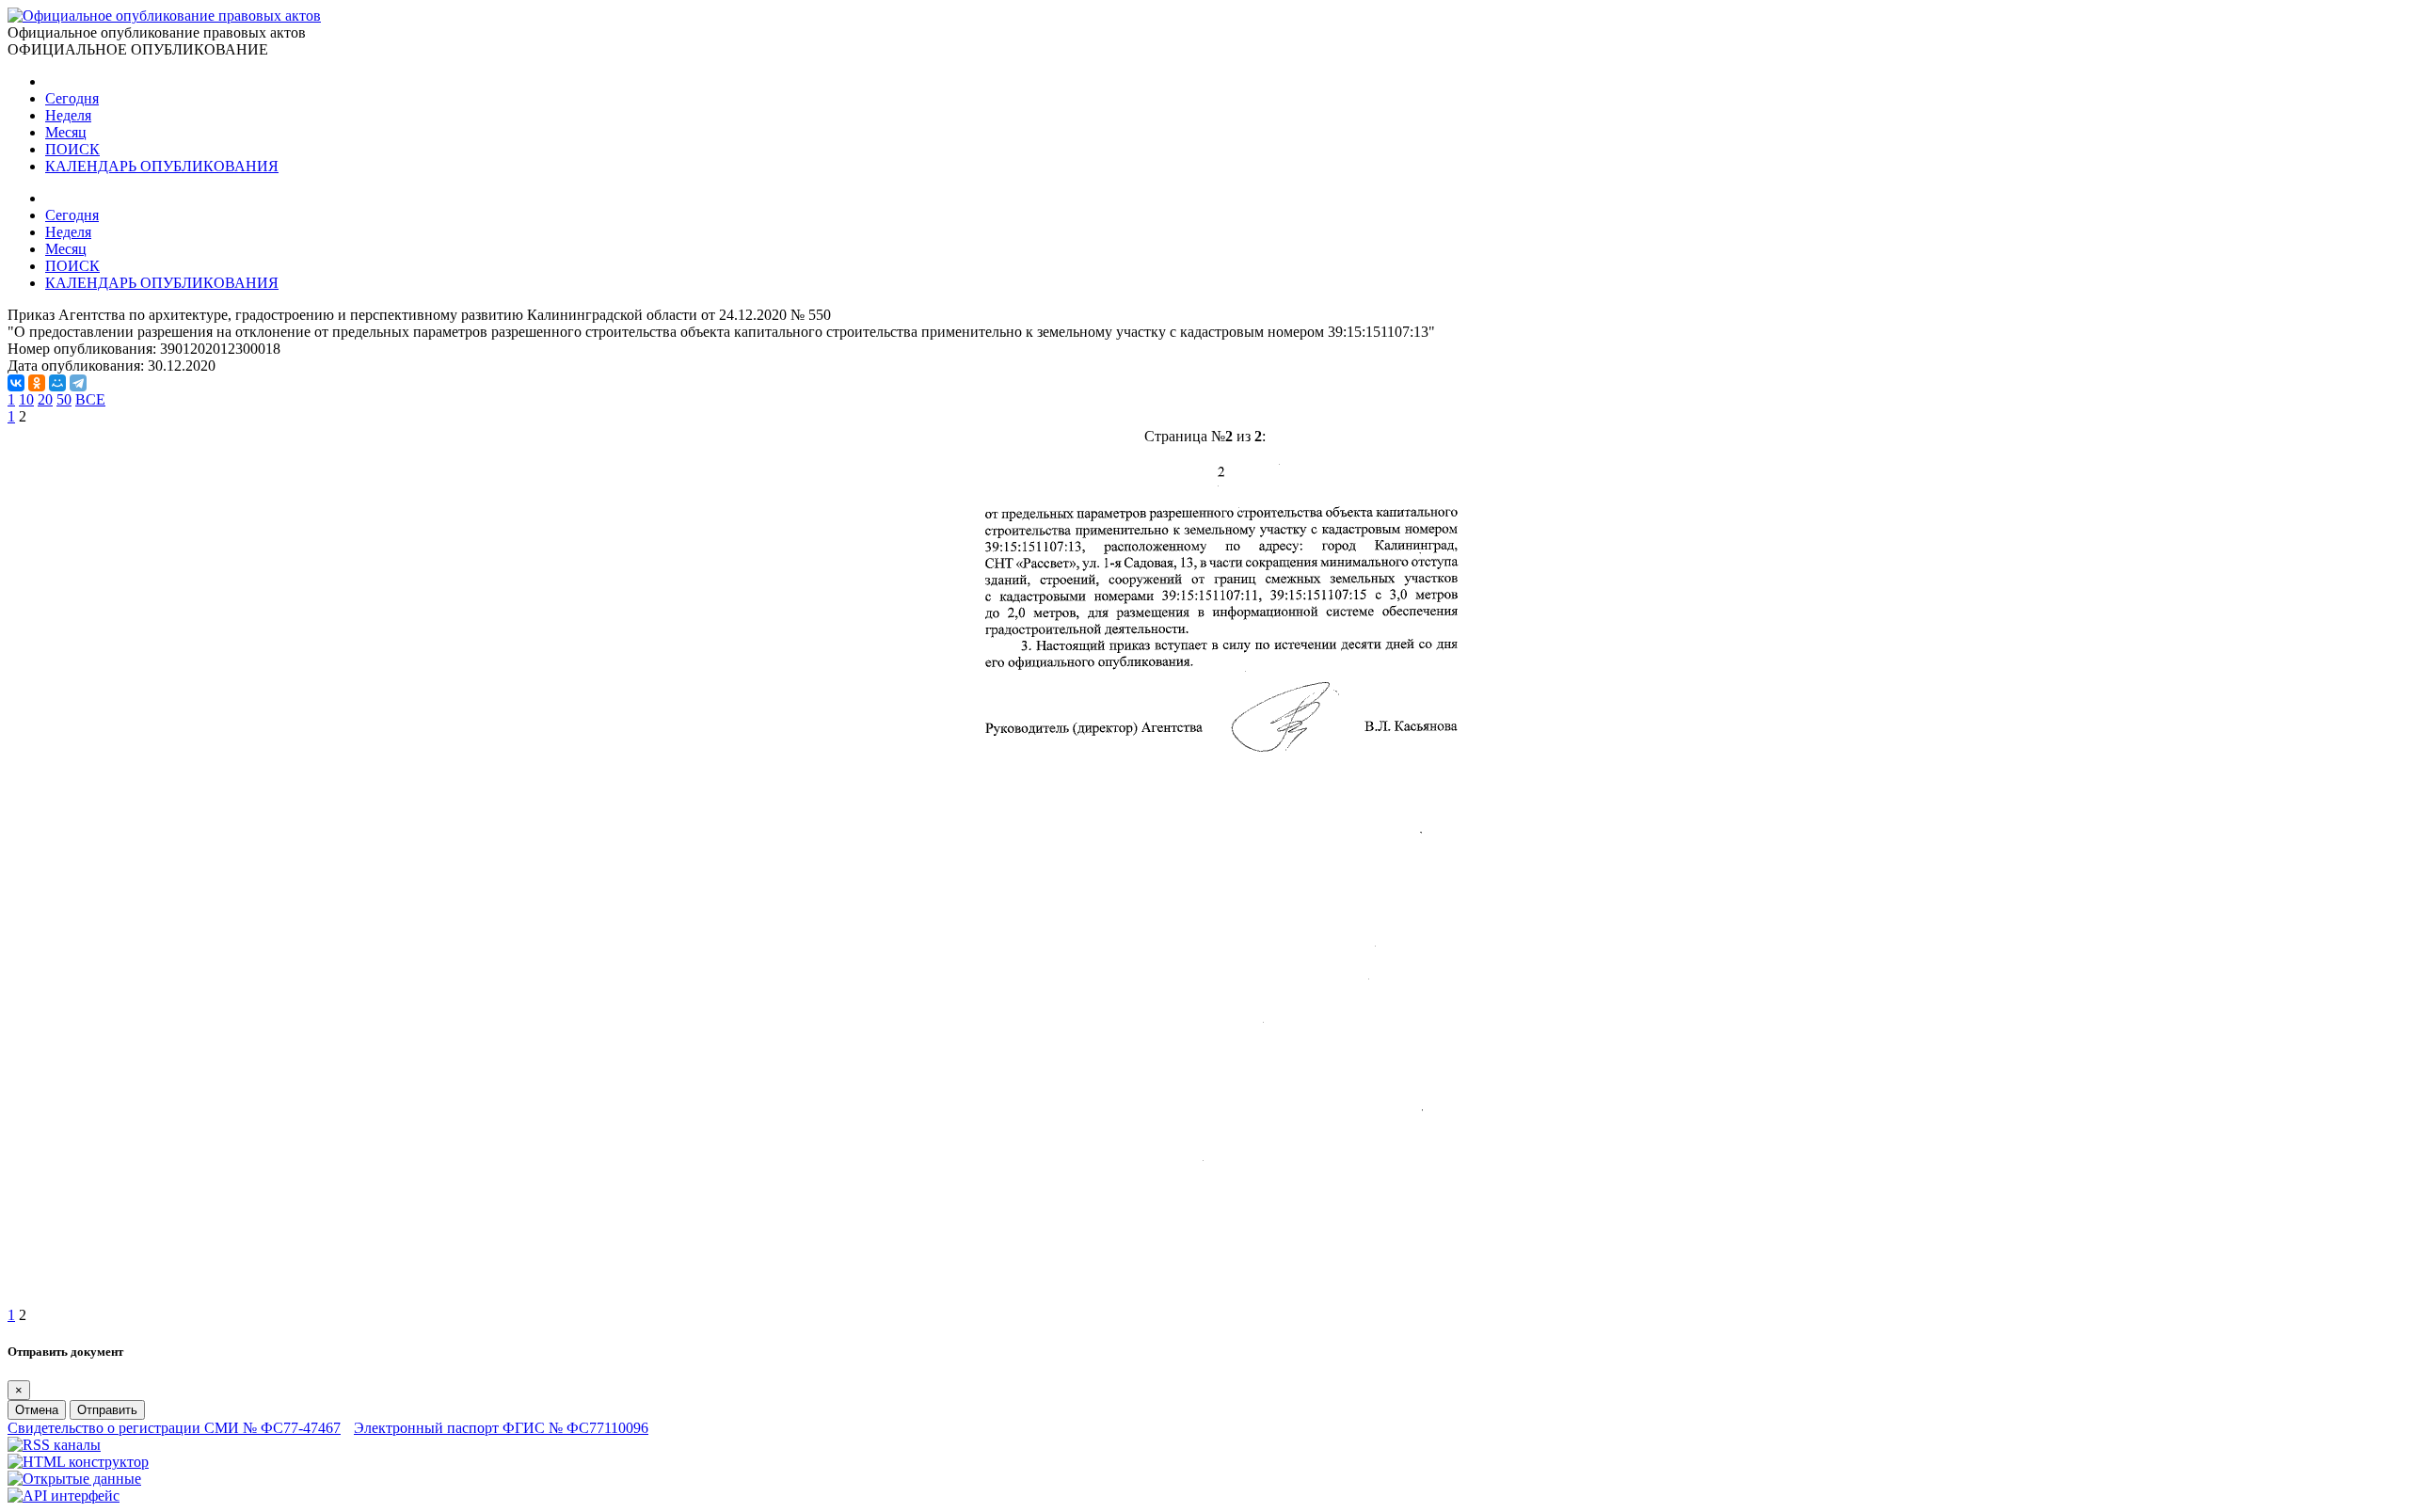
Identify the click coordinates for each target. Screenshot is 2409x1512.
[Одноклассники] (37, 383)
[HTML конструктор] (78, 1462)
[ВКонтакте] (16, 383)
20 (45, 399)
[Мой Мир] (57, 383)
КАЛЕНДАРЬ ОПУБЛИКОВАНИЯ (162, 166)
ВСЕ (90, 399)
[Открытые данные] (74, 1479)
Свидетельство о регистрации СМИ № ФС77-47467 (174, 1428)
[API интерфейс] (64, 1496)
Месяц (66, 132)
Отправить (107, 1410)
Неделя (68, 115)
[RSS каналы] (54, 1445)
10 (26, 399)
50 (64, 399)
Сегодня (72, 98)
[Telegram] (78, 383)
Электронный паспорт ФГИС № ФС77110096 (501, 1428)
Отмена (37, 1410)
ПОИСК (72, 149)
